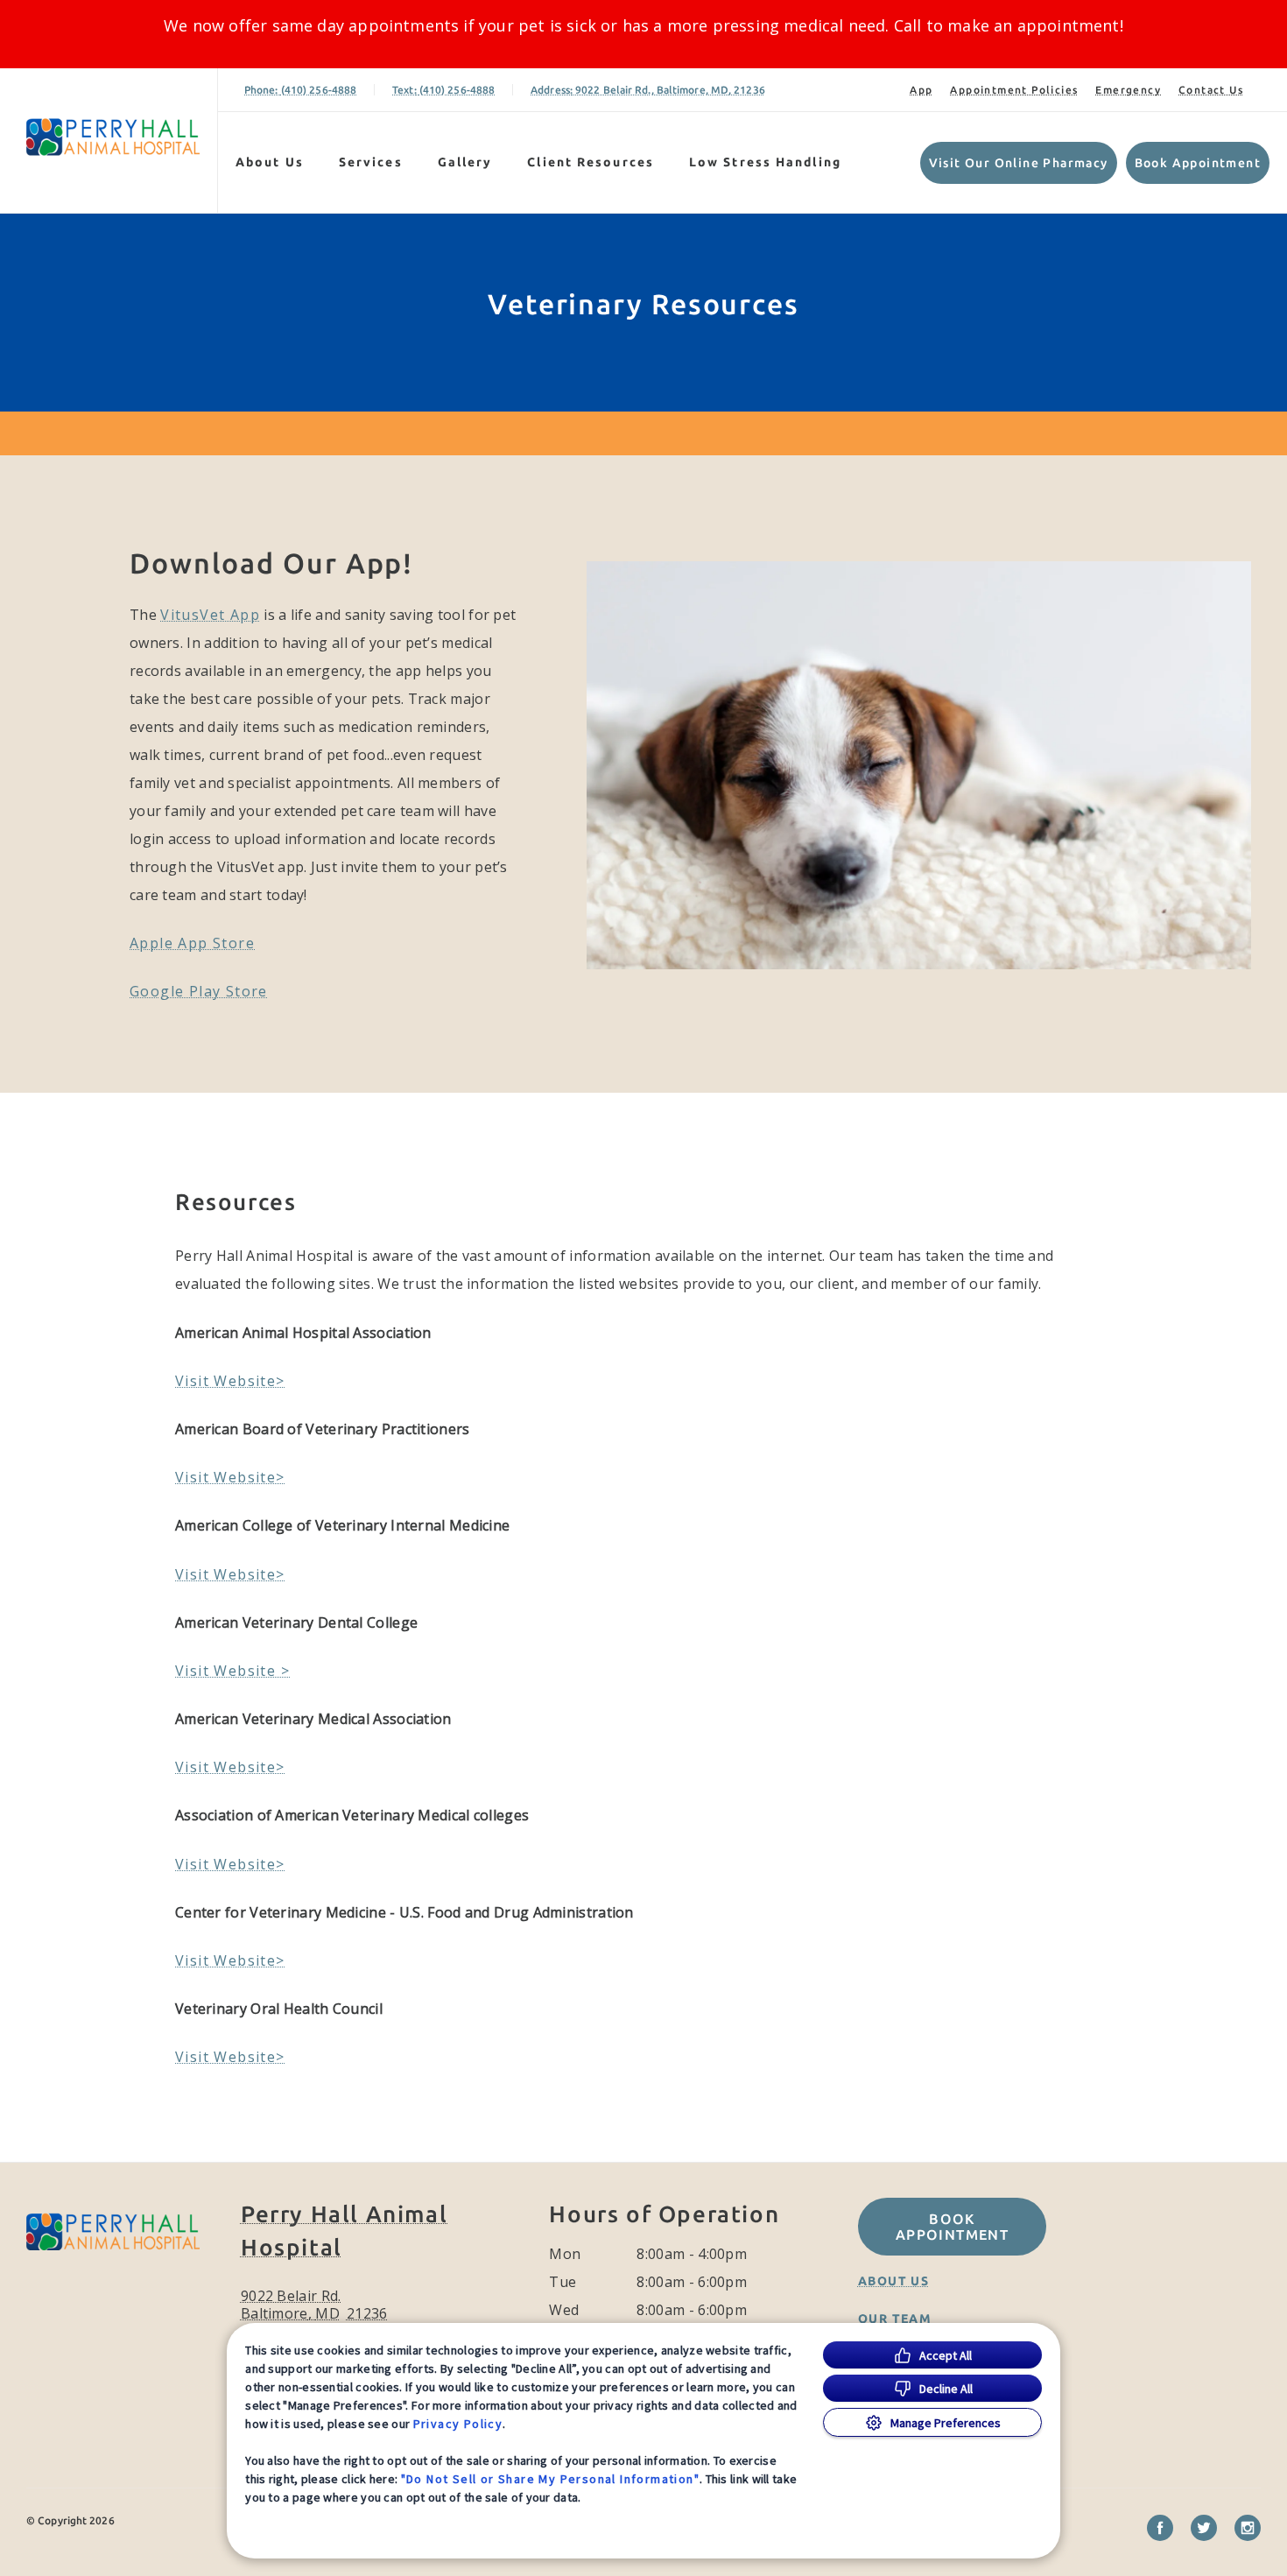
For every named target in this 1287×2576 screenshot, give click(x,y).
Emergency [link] (1128, 90)
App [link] (921, 90)
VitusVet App (210, 615)
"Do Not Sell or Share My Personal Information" (550, 2479)
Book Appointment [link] (1198, 163)
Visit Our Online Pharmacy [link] (1019, 163)
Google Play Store (199, 991)
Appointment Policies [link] (1014, 90)
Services (371, 162)
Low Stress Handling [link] (765, 162)
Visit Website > (232, 1671)
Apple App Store (192, 943)
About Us (270, 162)
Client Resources (591, 162)
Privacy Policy (458, 2424)
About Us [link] (893, 2281)
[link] (113, 137)
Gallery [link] (465, 162)
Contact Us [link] (1211, 90)
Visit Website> (230, 1381)
